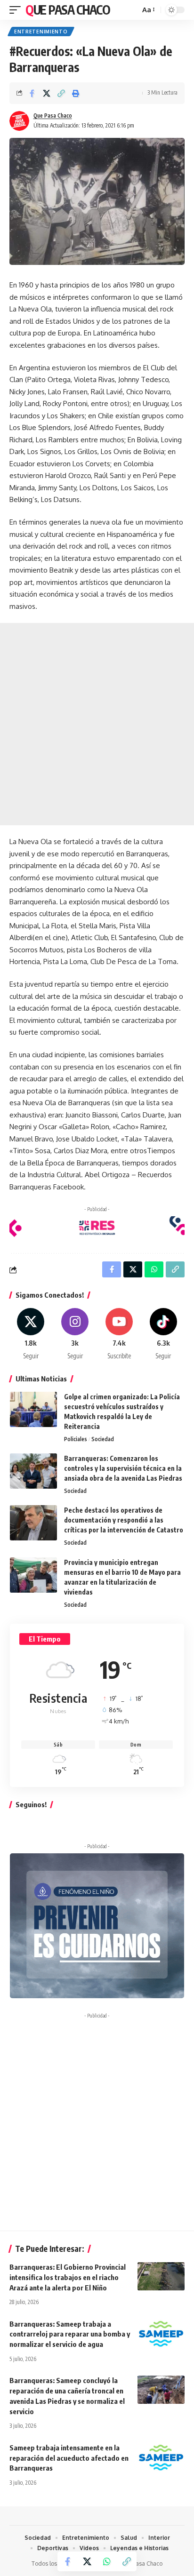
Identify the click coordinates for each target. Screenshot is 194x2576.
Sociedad (103, 1439)
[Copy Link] (61, 93)
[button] (17, 10)
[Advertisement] (97, 724)
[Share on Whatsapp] (107, 2561)
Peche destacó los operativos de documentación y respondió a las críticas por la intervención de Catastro (124, 1520)
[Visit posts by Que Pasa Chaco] (19, 121)
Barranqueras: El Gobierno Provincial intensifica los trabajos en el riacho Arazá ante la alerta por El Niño (68, 2277)
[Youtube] (119, 1334)
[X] (31, 1334)
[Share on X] (47, 93)
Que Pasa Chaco (68, 10)
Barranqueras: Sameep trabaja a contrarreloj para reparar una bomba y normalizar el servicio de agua (70, 2334)
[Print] (76, 93)
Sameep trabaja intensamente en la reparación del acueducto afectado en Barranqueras (69, 2458)
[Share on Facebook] (32, 93)
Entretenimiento (41, 32)
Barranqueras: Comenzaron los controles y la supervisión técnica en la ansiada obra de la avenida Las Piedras (123, 1468)
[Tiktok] (163, 1334)
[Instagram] (75, 1334)
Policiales (76, 1439)
